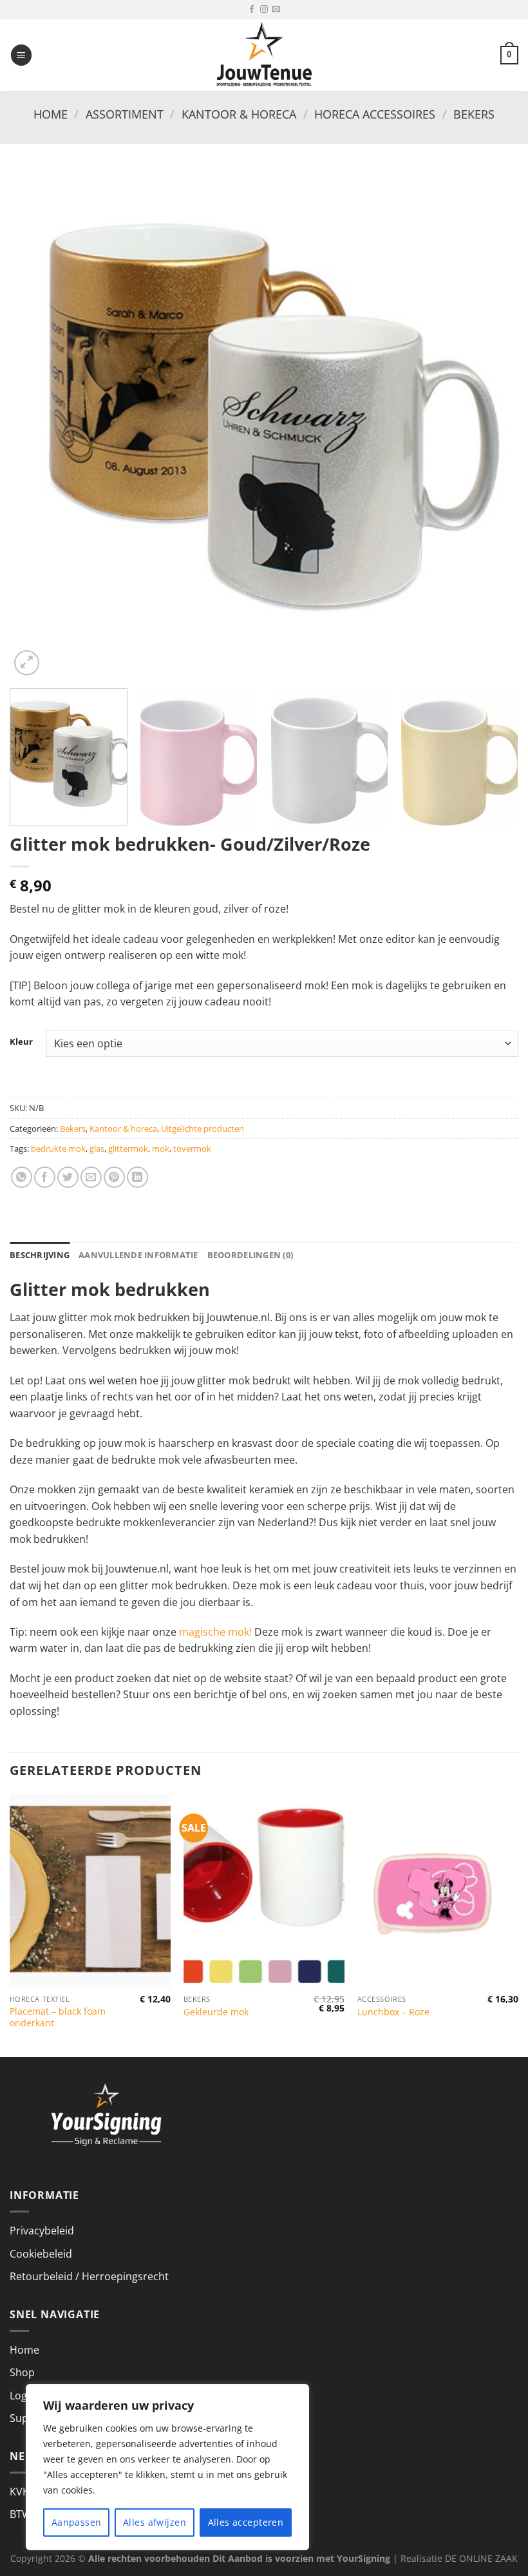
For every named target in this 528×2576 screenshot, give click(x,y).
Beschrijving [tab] (40, 1255)
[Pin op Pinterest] (114, 1177)
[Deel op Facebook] (45, 1177)
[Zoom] (27, 663)
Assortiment (125, 114)
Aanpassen (77, 2522)
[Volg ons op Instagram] (264, 10)
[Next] (492, 424)
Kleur (21, 1042)
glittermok (128, 1148)
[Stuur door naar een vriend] (91, 1177)
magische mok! (215, 1632)
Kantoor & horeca (239, 114)
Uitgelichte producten (203, 1128)
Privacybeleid (42, 2231)
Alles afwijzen (155, 2522)
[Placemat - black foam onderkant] (90, 1891)
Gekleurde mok (216, 2012)
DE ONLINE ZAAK (481, 2558)
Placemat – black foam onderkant (58, 2018)
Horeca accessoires (375, 114)
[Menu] (21, 55)
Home (51, 114)
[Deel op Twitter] (68, 1177)
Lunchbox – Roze (393, 2012)
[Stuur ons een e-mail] (276, 10)
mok (161, 1148)
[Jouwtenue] (264, 55)
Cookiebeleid (41, 2254)
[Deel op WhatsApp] (22, 1177)
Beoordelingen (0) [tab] (250, 1255)
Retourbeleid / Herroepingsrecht (89, 2276)
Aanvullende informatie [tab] (138, 1255)
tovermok (192, 1148)
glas (97, 1148)
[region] (167, 2467)
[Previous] (36, 424)
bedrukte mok (58, 1148)
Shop (22, 2372)
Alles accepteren (246, 2522)
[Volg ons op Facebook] (252, 10)
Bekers (474, 114)
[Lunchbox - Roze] (438, 1891)
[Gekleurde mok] (264, 1891)
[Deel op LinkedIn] (137, 1177)
